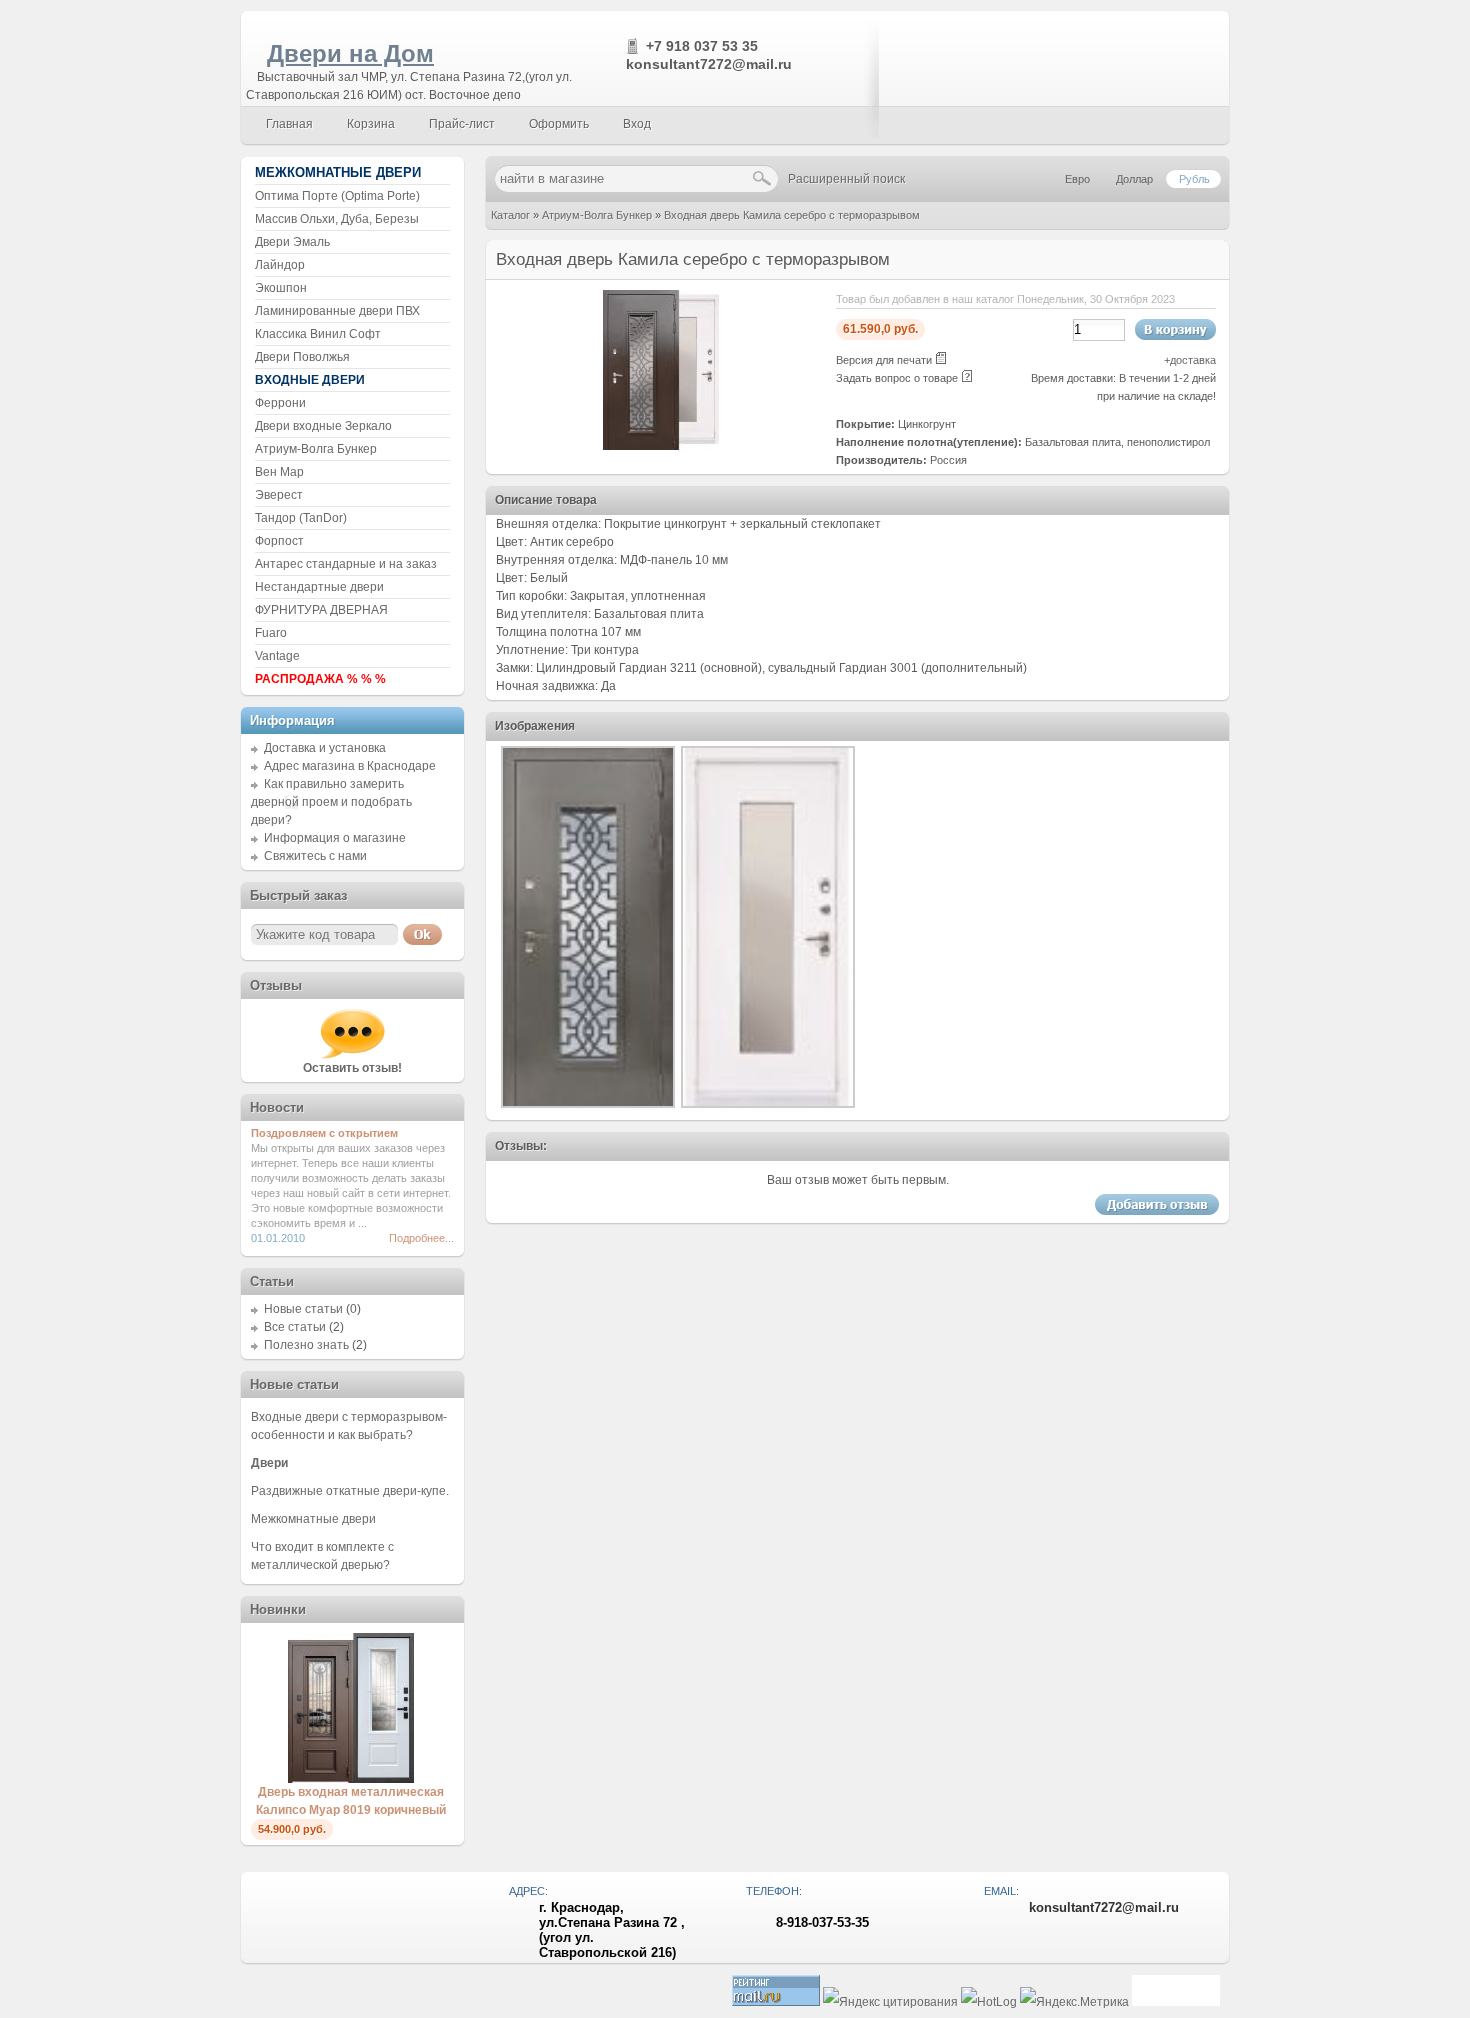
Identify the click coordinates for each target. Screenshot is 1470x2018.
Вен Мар (279, 472)
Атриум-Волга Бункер (597, 215)
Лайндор (280, 265)
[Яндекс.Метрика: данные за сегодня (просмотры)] (1074, 2002)
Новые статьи (303, 1309)
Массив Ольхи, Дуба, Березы (337, 219)
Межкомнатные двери (313, 1519)
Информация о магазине (335, 838)
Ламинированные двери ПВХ (337, 311)
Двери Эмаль (292, 242)
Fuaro (271, 633)
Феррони (280, 403)
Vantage (277, 656)
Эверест (279, 495)
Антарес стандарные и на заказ (346, 564)
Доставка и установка (325, 748)
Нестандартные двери (319, 587)
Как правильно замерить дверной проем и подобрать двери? (331, 802)
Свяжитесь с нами (315, 856)
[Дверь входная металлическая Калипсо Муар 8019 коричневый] (351, 1779)
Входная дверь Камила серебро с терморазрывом (792, 215)
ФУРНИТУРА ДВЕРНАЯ (321, 610)
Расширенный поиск (846, 179)
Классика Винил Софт (318, 334)
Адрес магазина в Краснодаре (350, 766)
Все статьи (295, 1327)
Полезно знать (306, 1345)
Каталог (510, 215)
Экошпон (281, 288)
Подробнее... (421, 1238)
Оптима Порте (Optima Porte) (337, 196)
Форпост (279, 541)
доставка (1193, 360)
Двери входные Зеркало (323, 426)
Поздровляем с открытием (324, 1133)
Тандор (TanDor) (301, 518)
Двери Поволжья (302, 357)
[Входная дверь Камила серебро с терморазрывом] (661, 446)
